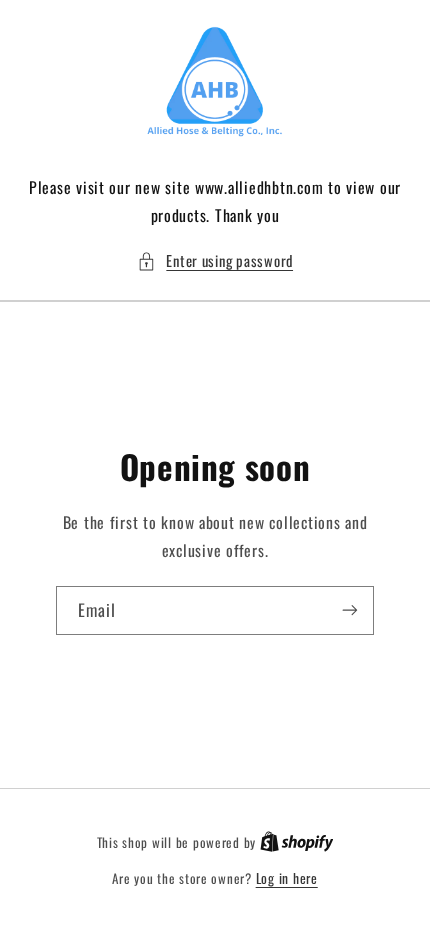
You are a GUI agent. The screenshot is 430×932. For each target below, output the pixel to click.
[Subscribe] (350, 610)
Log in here (287, 878)
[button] (215, 261)
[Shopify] (297, 842)
